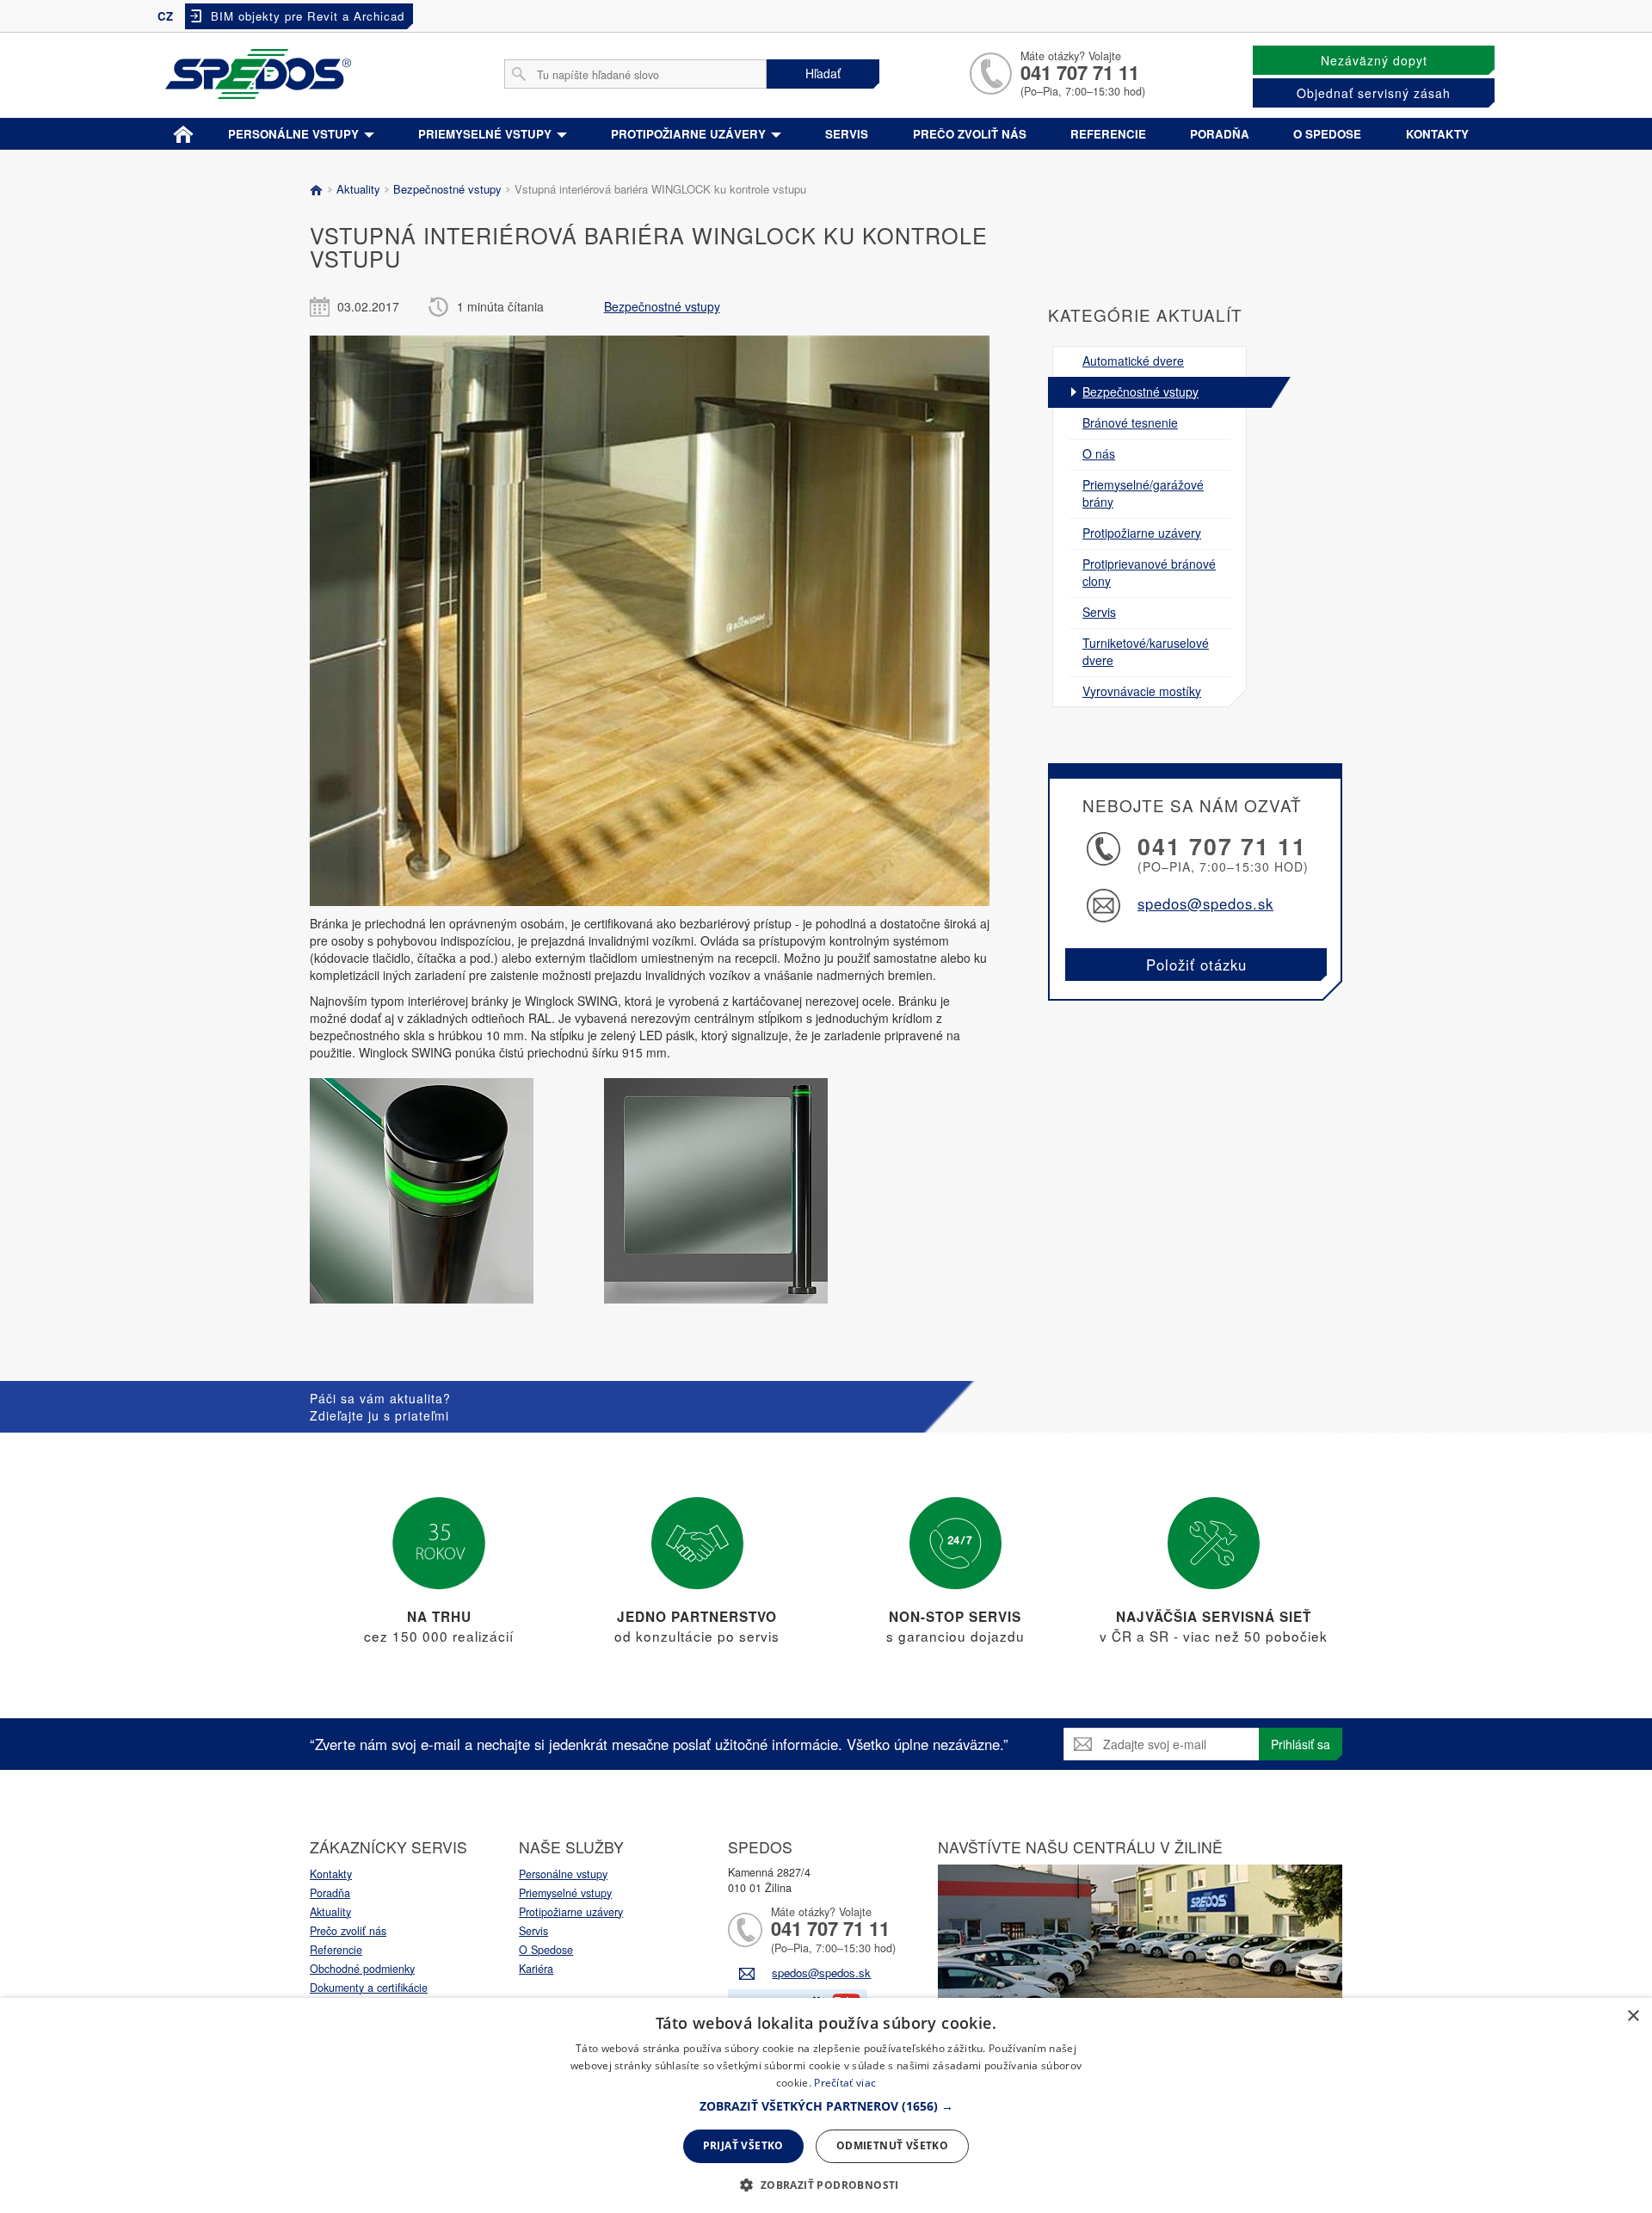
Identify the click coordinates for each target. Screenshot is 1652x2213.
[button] (826, 2106)
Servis (847, 134)
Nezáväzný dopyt (1374, 60)
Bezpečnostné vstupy (446, 189)
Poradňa (1220, 134)
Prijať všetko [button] (743, 2145)
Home (184, 131)
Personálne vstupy (295, 134)
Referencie (1108, 134)
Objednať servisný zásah (1374, 93)
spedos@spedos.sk (1205, 903)
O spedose (1327, 134)
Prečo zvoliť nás (970, 134)
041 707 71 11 (1080, 72)
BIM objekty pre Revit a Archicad (308, 16)
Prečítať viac (845, 2083)
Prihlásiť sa (1301, 1744)
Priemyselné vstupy (487, 134)
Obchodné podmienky (362, 1969)
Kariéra (536, 1969)
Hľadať (823, 73)
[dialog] (826, 2105)
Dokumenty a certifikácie (369, 1988)
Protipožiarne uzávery (690, 134)
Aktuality (357, 189)
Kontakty (1437, 134)
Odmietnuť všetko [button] (892, 2145)
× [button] (1633, 2016)
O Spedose (546, 1950)
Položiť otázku (1196, 965)
